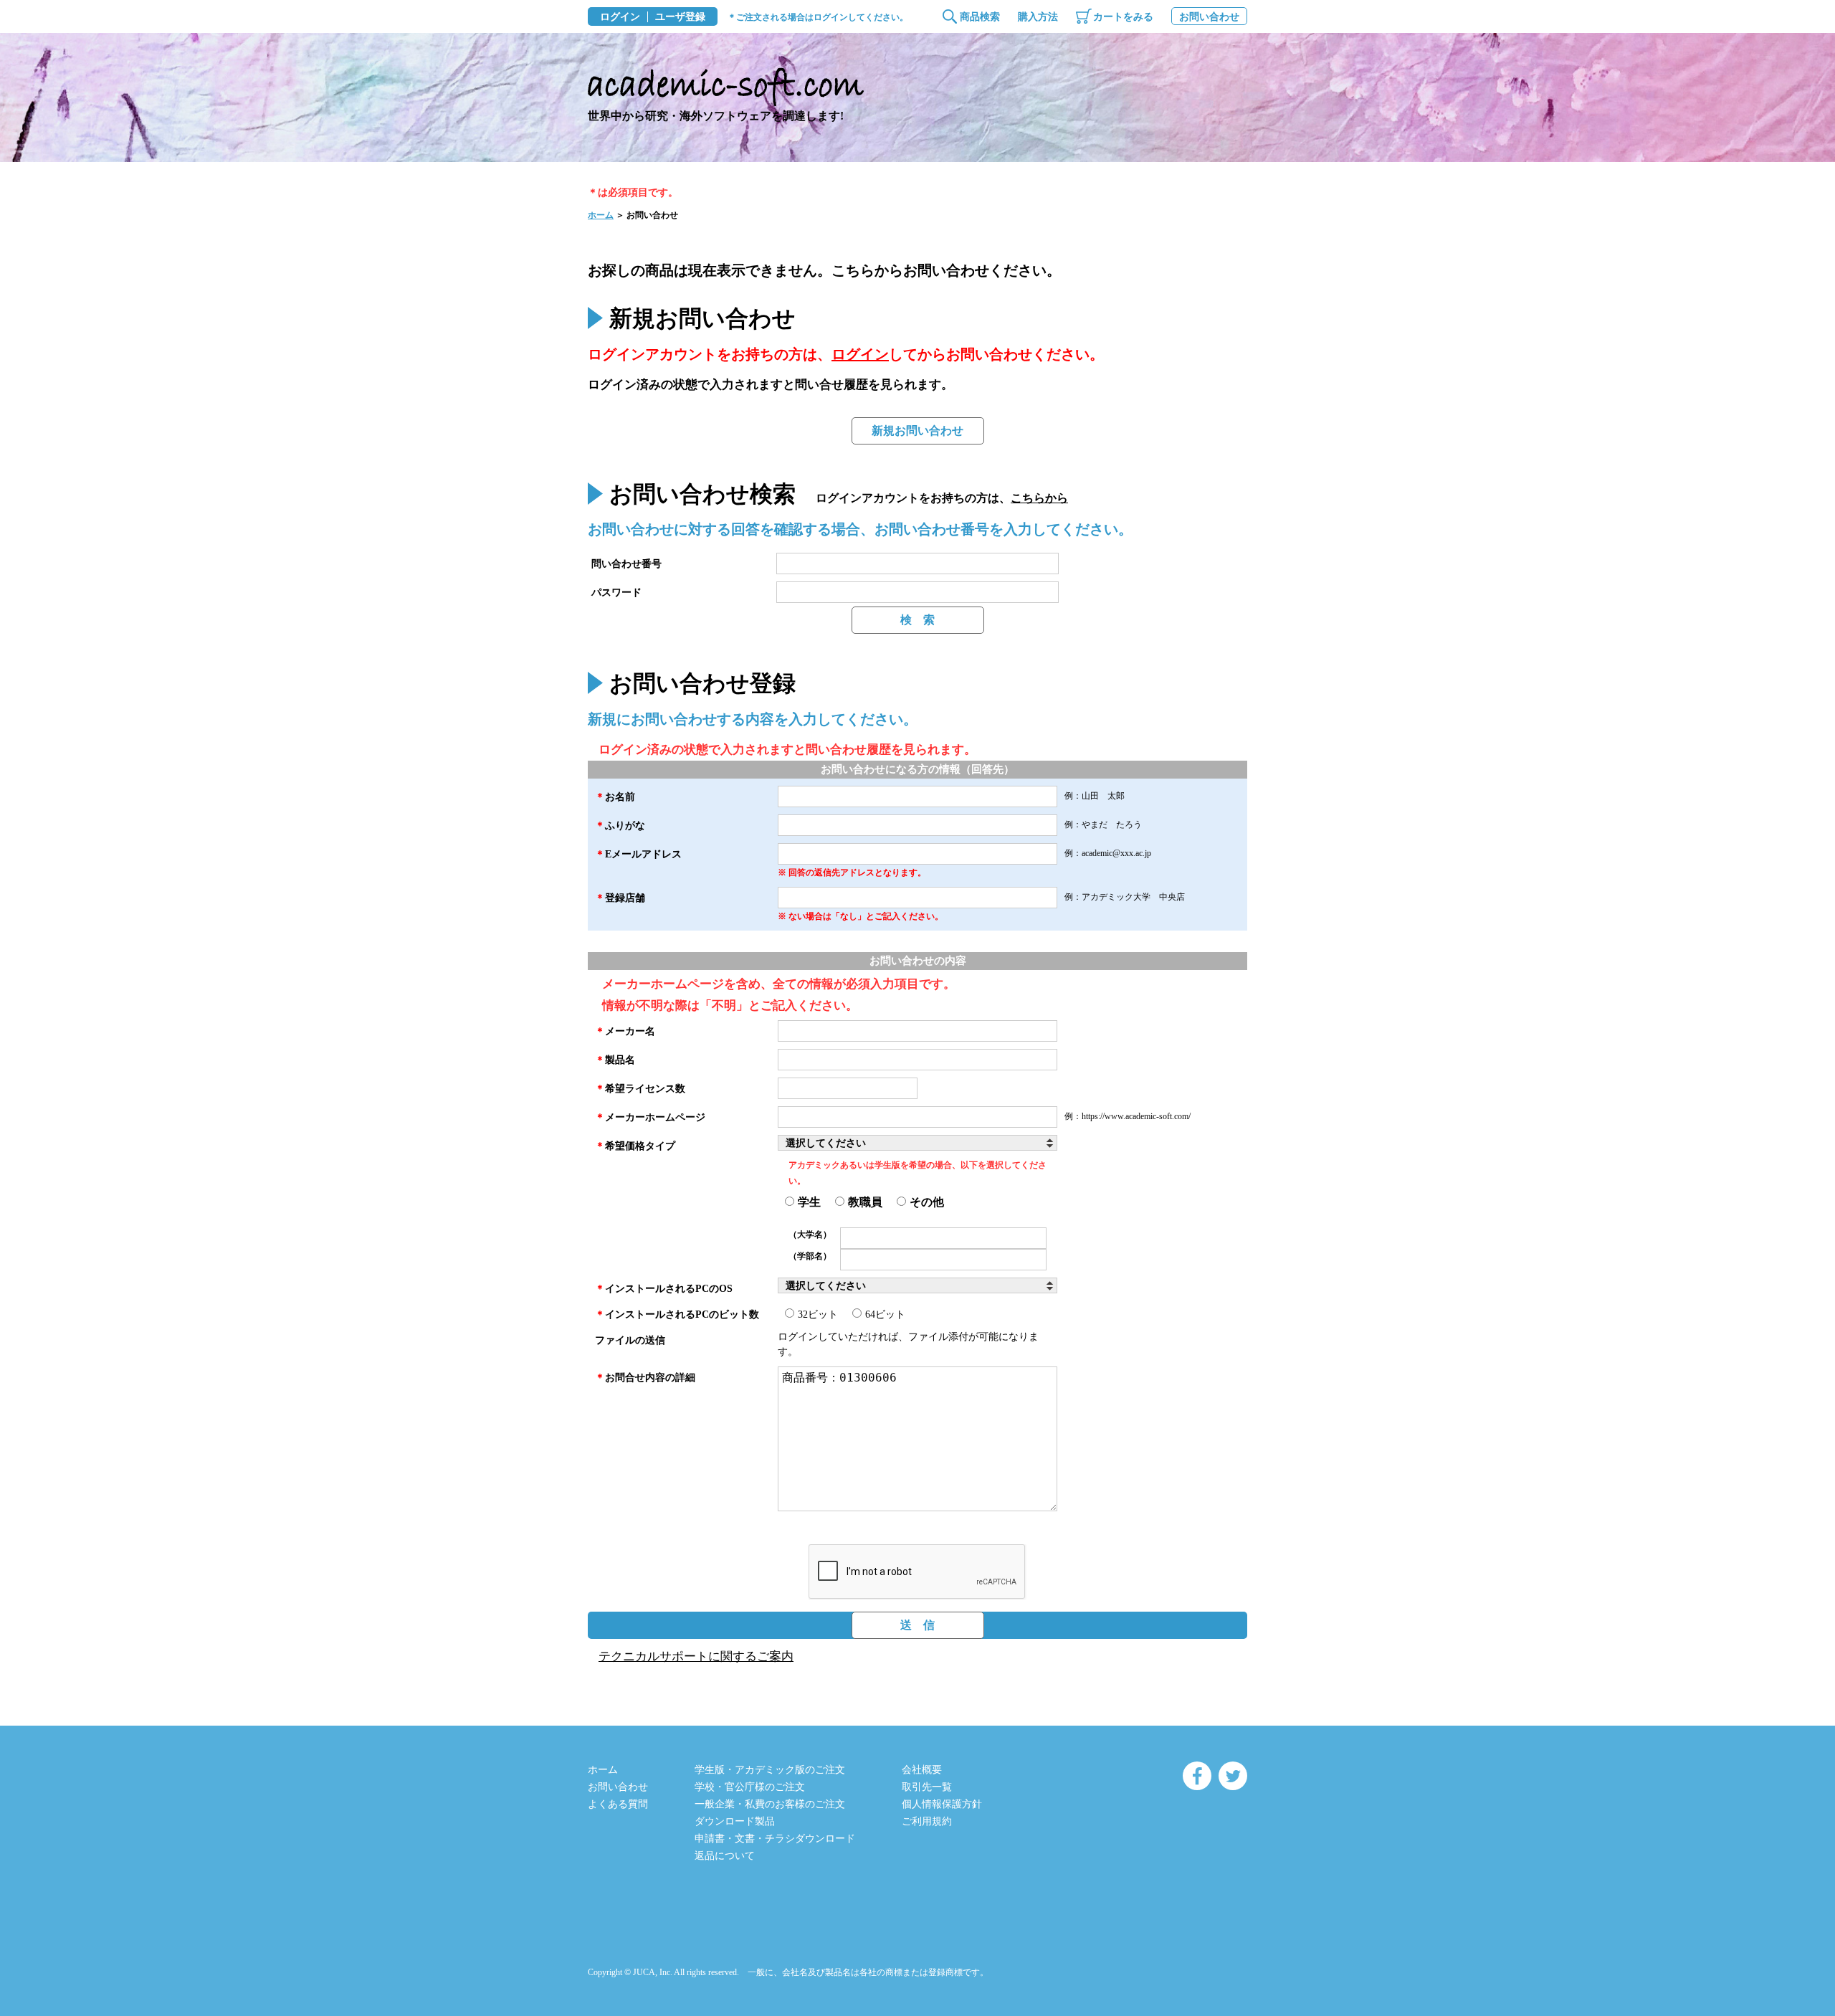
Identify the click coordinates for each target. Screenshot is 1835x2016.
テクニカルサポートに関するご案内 (696, 1656)
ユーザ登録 (680, 17)
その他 (927, 1202)
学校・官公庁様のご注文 (750, 1787)
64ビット (885, 1314)
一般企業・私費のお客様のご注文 (770, 1804)
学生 (809, 1202)
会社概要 (922, 1770)
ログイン (620, 17)
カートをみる (1123, 17)
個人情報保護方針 (942, 1804)
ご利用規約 (927, 1821)
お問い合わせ (1209, 17)
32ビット (818, 1314)
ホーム (601, 215)
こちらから (1039, 498)
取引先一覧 (927, 1787)
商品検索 (980, 17)
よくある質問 (618, 1804)
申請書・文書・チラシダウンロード (775, 1839)
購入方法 (1038, 17)
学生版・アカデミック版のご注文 (770, 1770)
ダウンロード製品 (735, 1821)
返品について (725, 1856)
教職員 (865, 1202)
